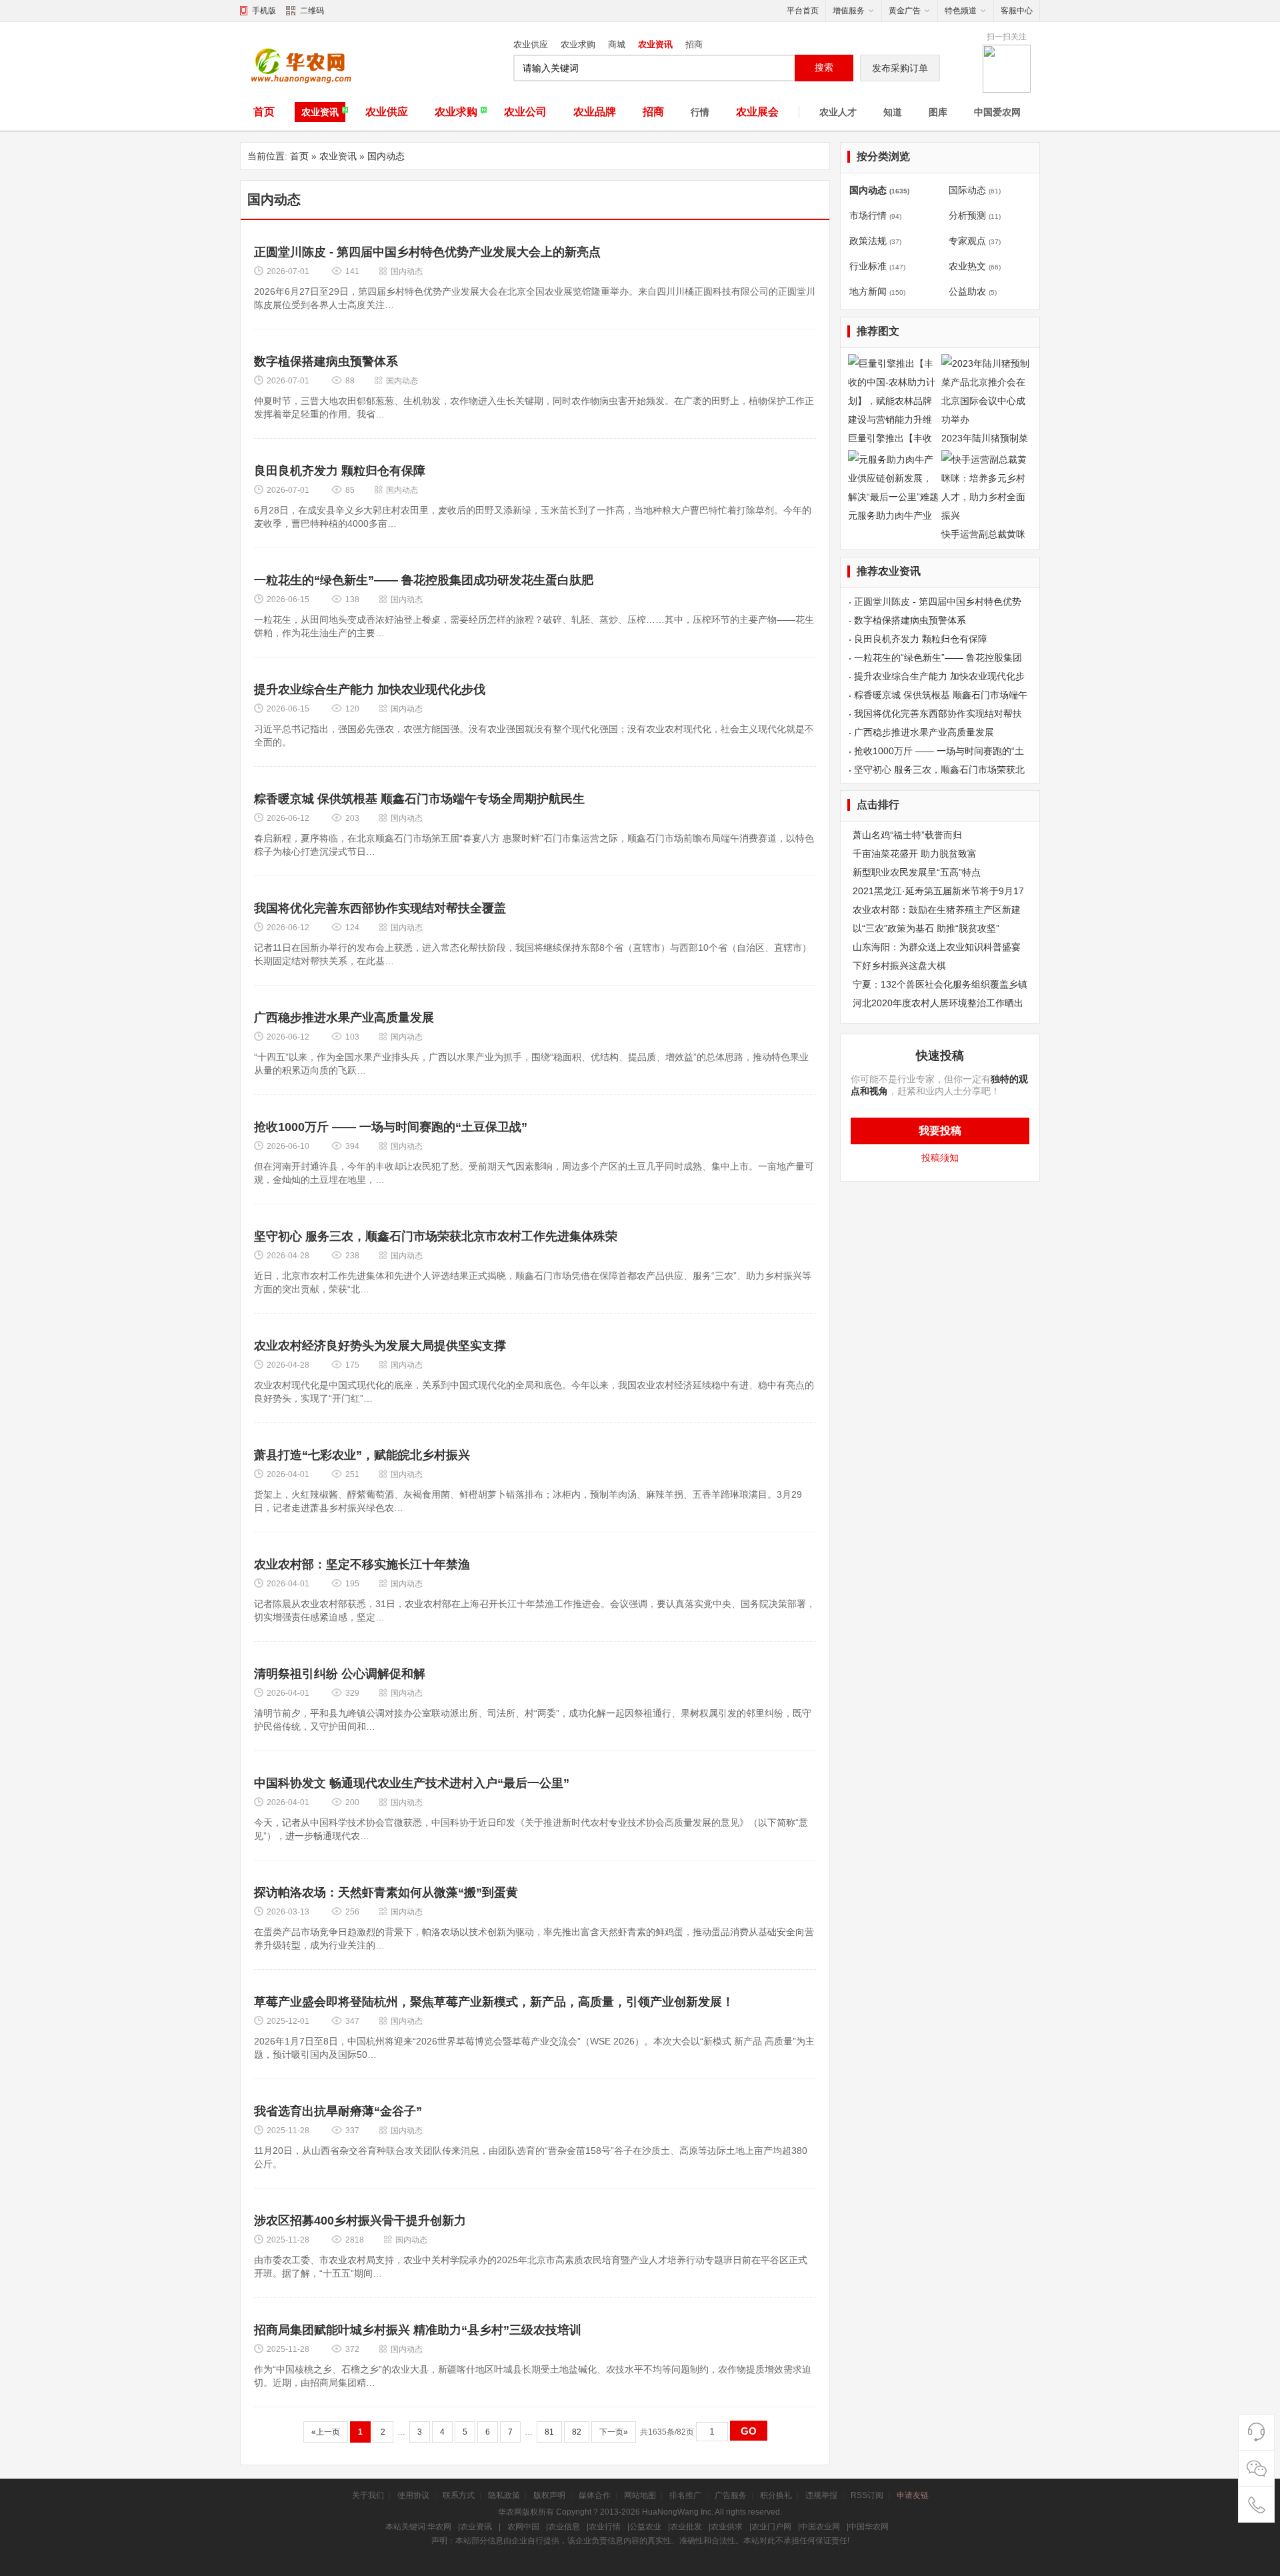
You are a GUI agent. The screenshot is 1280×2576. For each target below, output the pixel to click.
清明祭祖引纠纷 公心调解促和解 (340, 1674)
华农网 (439, 2527)
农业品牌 (595, 112)
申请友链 (913, 2495)
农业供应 (531, 44)
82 (577, 2432)
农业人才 (838, 112)
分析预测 (967, 215)
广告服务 (731, 2495)
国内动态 (386, 156)
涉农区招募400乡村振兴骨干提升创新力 (360, 2221)
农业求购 (578, 44)
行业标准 (868, 266)
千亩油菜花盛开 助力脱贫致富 (915, 854)
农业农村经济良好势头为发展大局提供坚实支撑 (380, 1346)
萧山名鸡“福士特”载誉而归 (907, 835)
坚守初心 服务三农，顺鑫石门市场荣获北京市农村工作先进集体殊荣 (436, 1236)
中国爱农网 (997, 112)
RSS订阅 (867, 2495)
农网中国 (523, 2527)
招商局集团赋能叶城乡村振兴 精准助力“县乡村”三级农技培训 (418, 2330)
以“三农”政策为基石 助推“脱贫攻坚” (926, 928)
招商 (694, 44)
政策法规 (868, 241)
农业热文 (967, 266)
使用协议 (413, 2495)
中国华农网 (869, 2527)
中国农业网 (820, 2527)
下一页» (614, 2432)
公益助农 (967, 291)
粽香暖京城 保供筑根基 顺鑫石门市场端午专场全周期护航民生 (419, 799)
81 (549, 2432)
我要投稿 (940, 1131)
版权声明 (549, 2495)
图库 (938, 112)
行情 (700, 112)
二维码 (312, 11)
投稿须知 (940, 1158)
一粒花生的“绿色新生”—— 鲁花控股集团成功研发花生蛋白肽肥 (424, 580)
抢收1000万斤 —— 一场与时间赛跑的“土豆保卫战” (391, 1127)
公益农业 (645, 2527)
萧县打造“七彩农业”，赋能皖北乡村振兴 (362, 1455)
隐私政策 (504, 2495)
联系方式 (459, 2495)
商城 (617, 44)
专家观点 (967, 241)
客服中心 (1017, 11)
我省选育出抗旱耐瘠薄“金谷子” (338, 2111)
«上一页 (326, 2432)
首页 (264, 112)
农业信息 (564, 2527)
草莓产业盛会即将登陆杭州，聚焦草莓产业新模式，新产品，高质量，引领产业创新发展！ (494, 2002)
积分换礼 (776, 2495)
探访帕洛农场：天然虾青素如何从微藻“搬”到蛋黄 (386, 1892)
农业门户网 (771, 2527)
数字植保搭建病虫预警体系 (326, 361)
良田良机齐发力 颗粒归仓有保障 (340, 471)
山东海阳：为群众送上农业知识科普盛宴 (937, 947)
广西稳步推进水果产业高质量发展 (344, 1018)
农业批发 (686, 2527)
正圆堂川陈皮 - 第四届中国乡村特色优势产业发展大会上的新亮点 (427, 252)
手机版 (264, 11)
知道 (893, 112)
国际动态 (967, 190)
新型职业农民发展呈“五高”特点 (917, 872)
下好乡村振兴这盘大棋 (899, 966)
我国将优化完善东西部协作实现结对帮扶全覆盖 (380, 908)
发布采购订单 (900, 68)
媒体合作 (595, 2495)
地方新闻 (868, 291)
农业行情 (605, 2527)
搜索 (824, 67)
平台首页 (803, 11)
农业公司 (525, 112)
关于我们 (368, 2495)
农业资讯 (655, 44)
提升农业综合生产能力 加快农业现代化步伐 (370, 690)
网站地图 (640, 2495)
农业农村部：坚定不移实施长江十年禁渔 (362, 1564)
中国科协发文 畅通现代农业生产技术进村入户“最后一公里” (412, 1783)
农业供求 (727, 2527)
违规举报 (821, 2495)
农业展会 (757, 112)
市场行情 (868, 215)
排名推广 (685, 2495)
